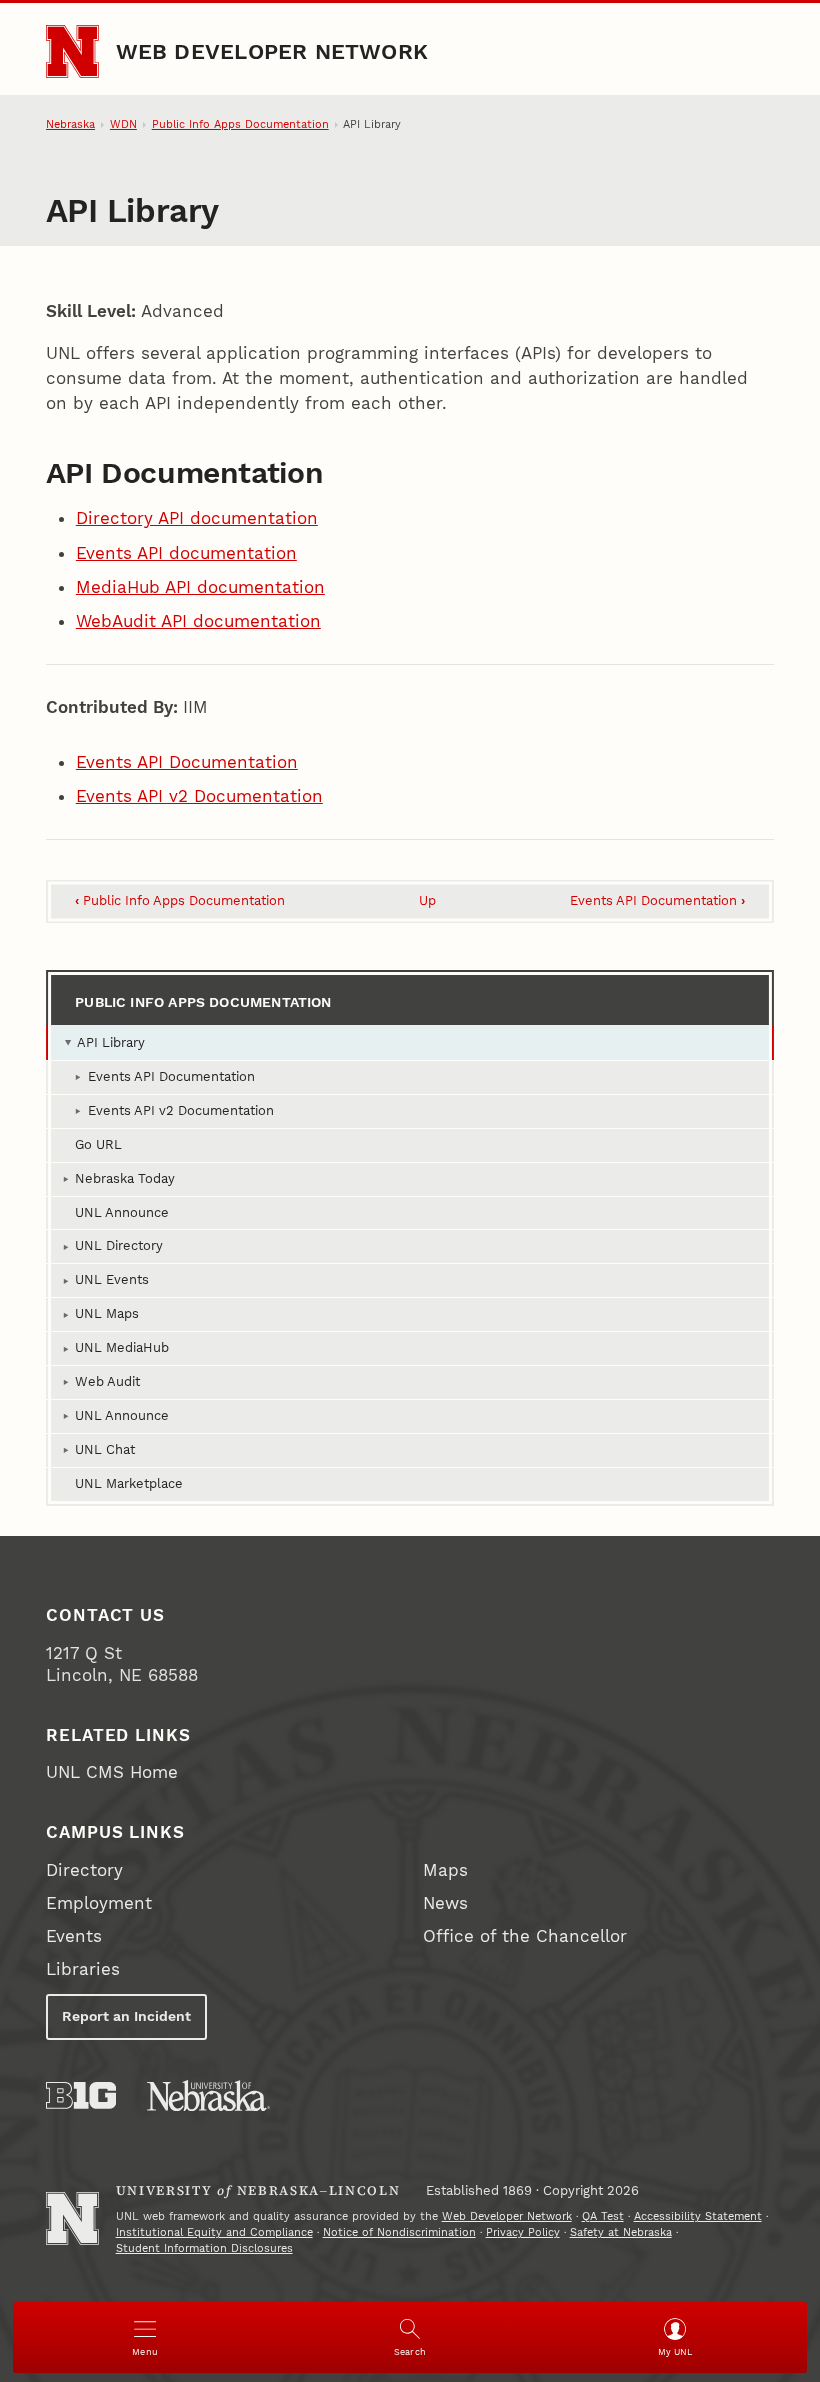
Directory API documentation (197, 518)
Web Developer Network (272, 51)
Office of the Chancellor (525, 1936)
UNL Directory (119, 1245)
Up (427, 900)
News (445, 1903)
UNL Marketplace (129, 1483)
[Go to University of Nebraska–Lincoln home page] (72, 51)
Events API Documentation (187, 762)
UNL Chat (105, 1449)
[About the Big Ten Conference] (81, 2095)
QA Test (603, 2216)
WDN (123, 124)
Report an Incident (126, 2016)
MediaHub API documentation (200, 587)
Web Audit (107, 1381)
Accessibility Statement (698, 2216)
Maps (445, 1870)
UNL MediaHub (122, 1347)
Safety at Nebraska (621, 2232)
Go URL (98, 1144)
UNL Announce (122, 1212)
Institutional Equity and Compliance (214, 2232)
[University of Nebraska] (208, 2095)
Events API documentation (186, 553)
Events (74, 1936)
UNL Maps (107, 1313)
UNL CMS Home (112, 1772)
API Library (111, 1042)
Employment (99, 1903)
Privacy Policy (523, 2232)
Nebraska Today (125, 1178)
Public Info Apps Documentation (240, 124)
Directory (84, 1870)
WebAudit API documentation (198, 621)
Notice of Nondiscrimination (399, 2232)
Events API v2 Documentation (199, 796)
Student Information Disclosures (204, 2248)
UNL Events (112, 1279)
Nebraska (70, 124)
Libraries (83, 1969)
